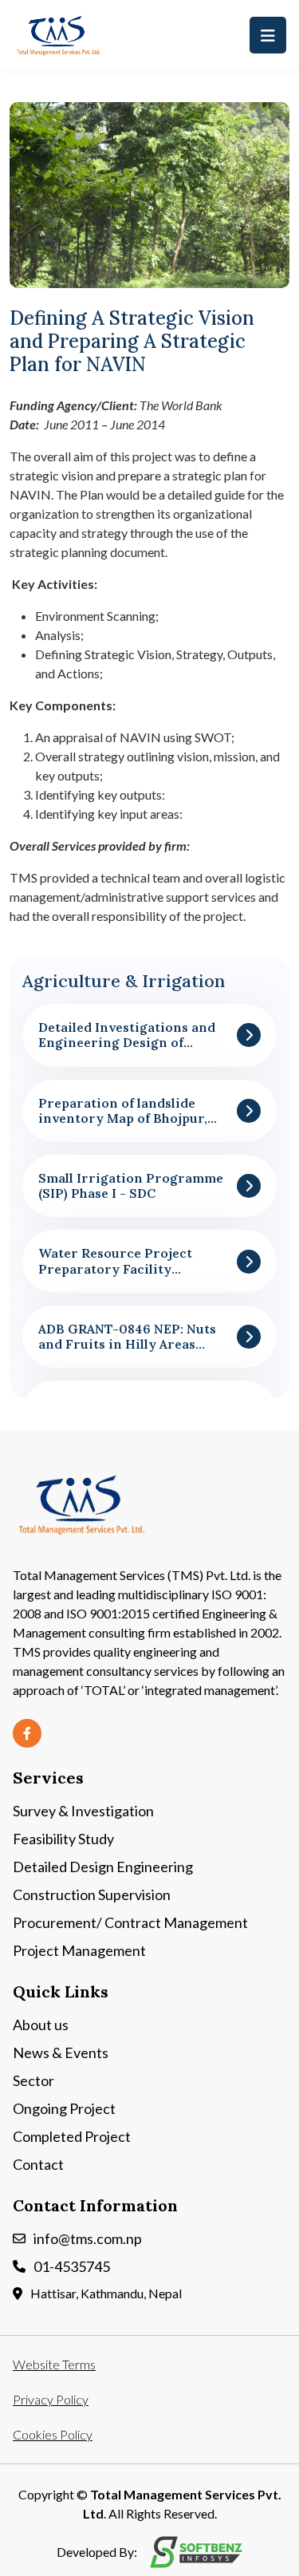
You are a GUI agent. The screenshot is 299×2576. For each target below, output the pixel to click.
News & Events (61, 2053)
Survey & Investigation (83, 1811)
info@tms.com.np (88, 2238)
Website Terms (54, 2364)
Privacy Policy (51, 2399)
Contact (38, 2164)
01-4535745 (72, 2266)
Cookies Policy (53, 2434)
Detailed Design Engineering (103, 1867)
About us (41, 2025)
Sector (33, 2080)
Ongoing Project (64, 2108)
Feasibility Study (63, 1839)
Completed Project (72, 2136)
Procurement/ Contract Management (130, 1922)
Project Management (79, 1950)
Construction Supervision (92, 1894)
